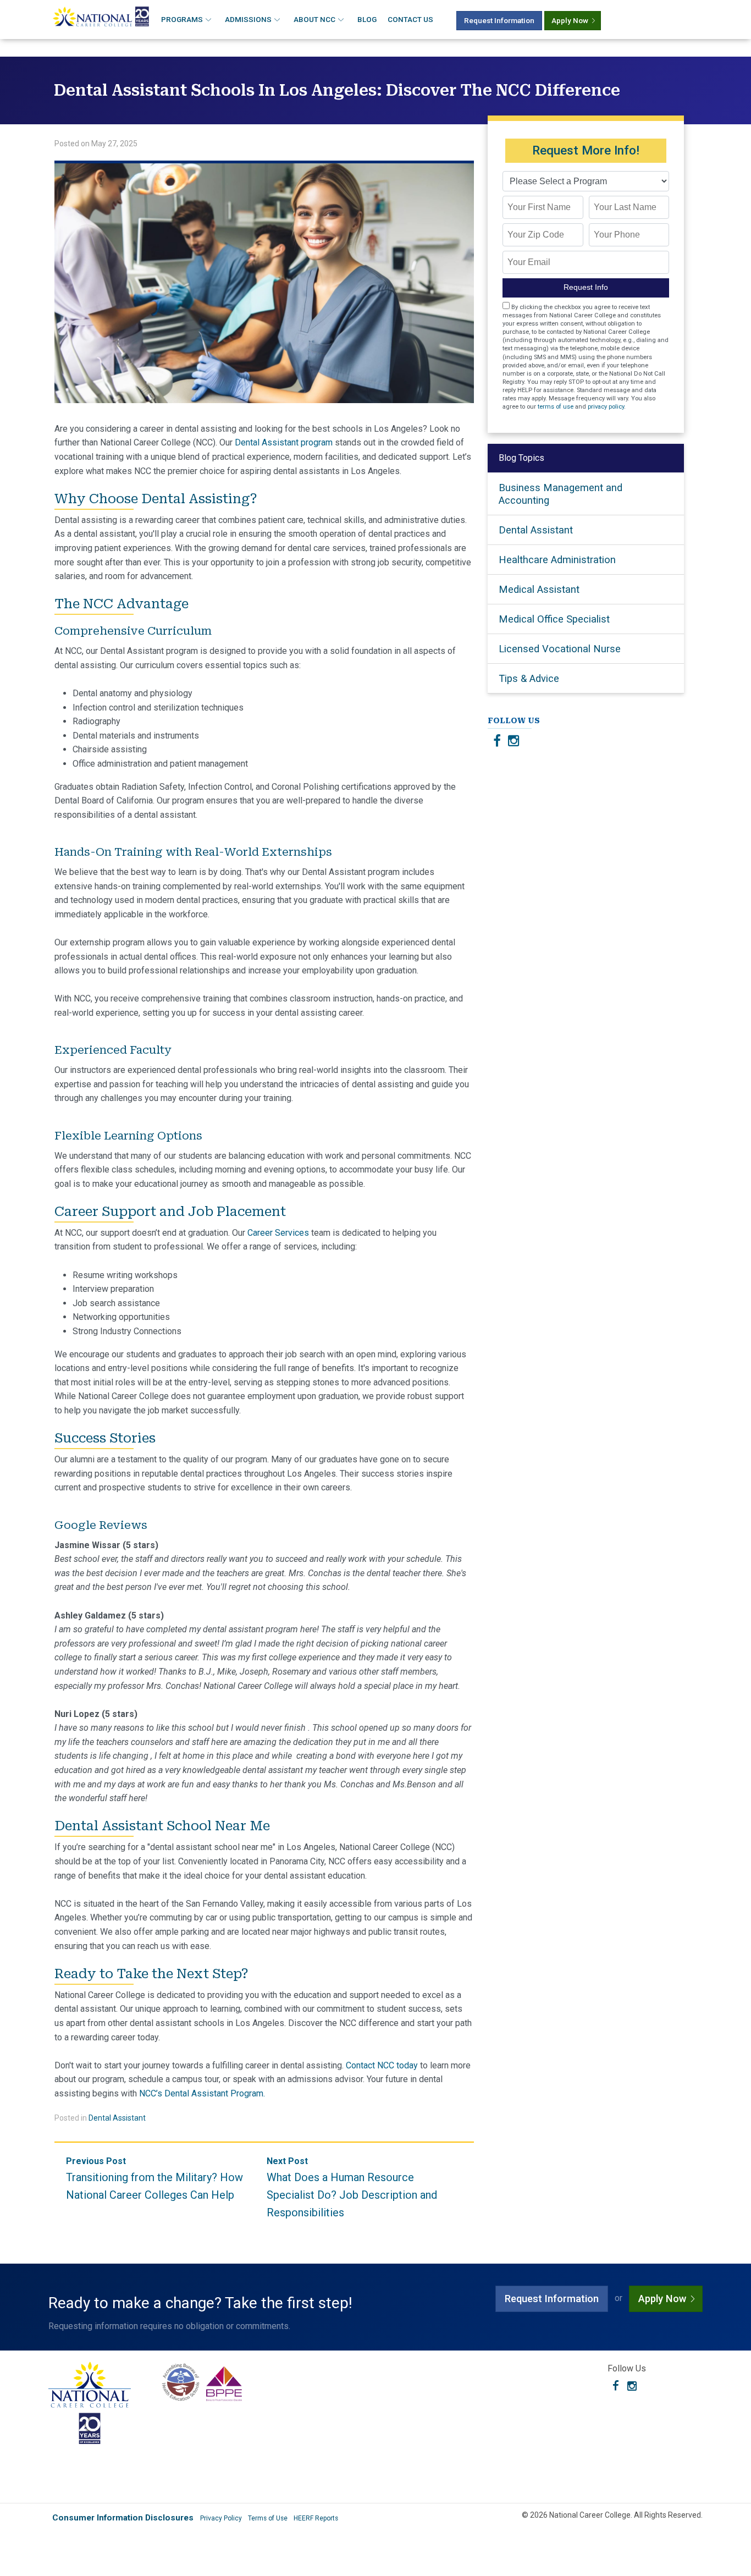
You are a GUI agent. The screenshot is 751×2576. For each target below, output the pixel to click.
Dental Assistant (117, 2118)
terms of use (556, 407)
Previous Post (154, 2179)
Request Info (586, 287)
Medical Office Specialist (554, 619)
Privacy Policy (221, 2518)
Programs (182, 19)
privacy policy (606, 407)
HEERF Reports (316, 2518)
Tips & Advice (529, 678)
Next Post (352, 2187)
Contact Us (410, 19)
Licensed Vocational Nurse (560, 649)
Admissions (248, 19)
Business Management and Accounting (561, 494)
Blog (367, 19)
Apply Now (570, 20)
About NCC (314, 19)
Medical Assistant (539, 589)
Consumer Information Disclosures (123, 2518)
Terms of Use (268, 2518)
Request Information (499, 20)
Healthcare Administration (557, 560)
